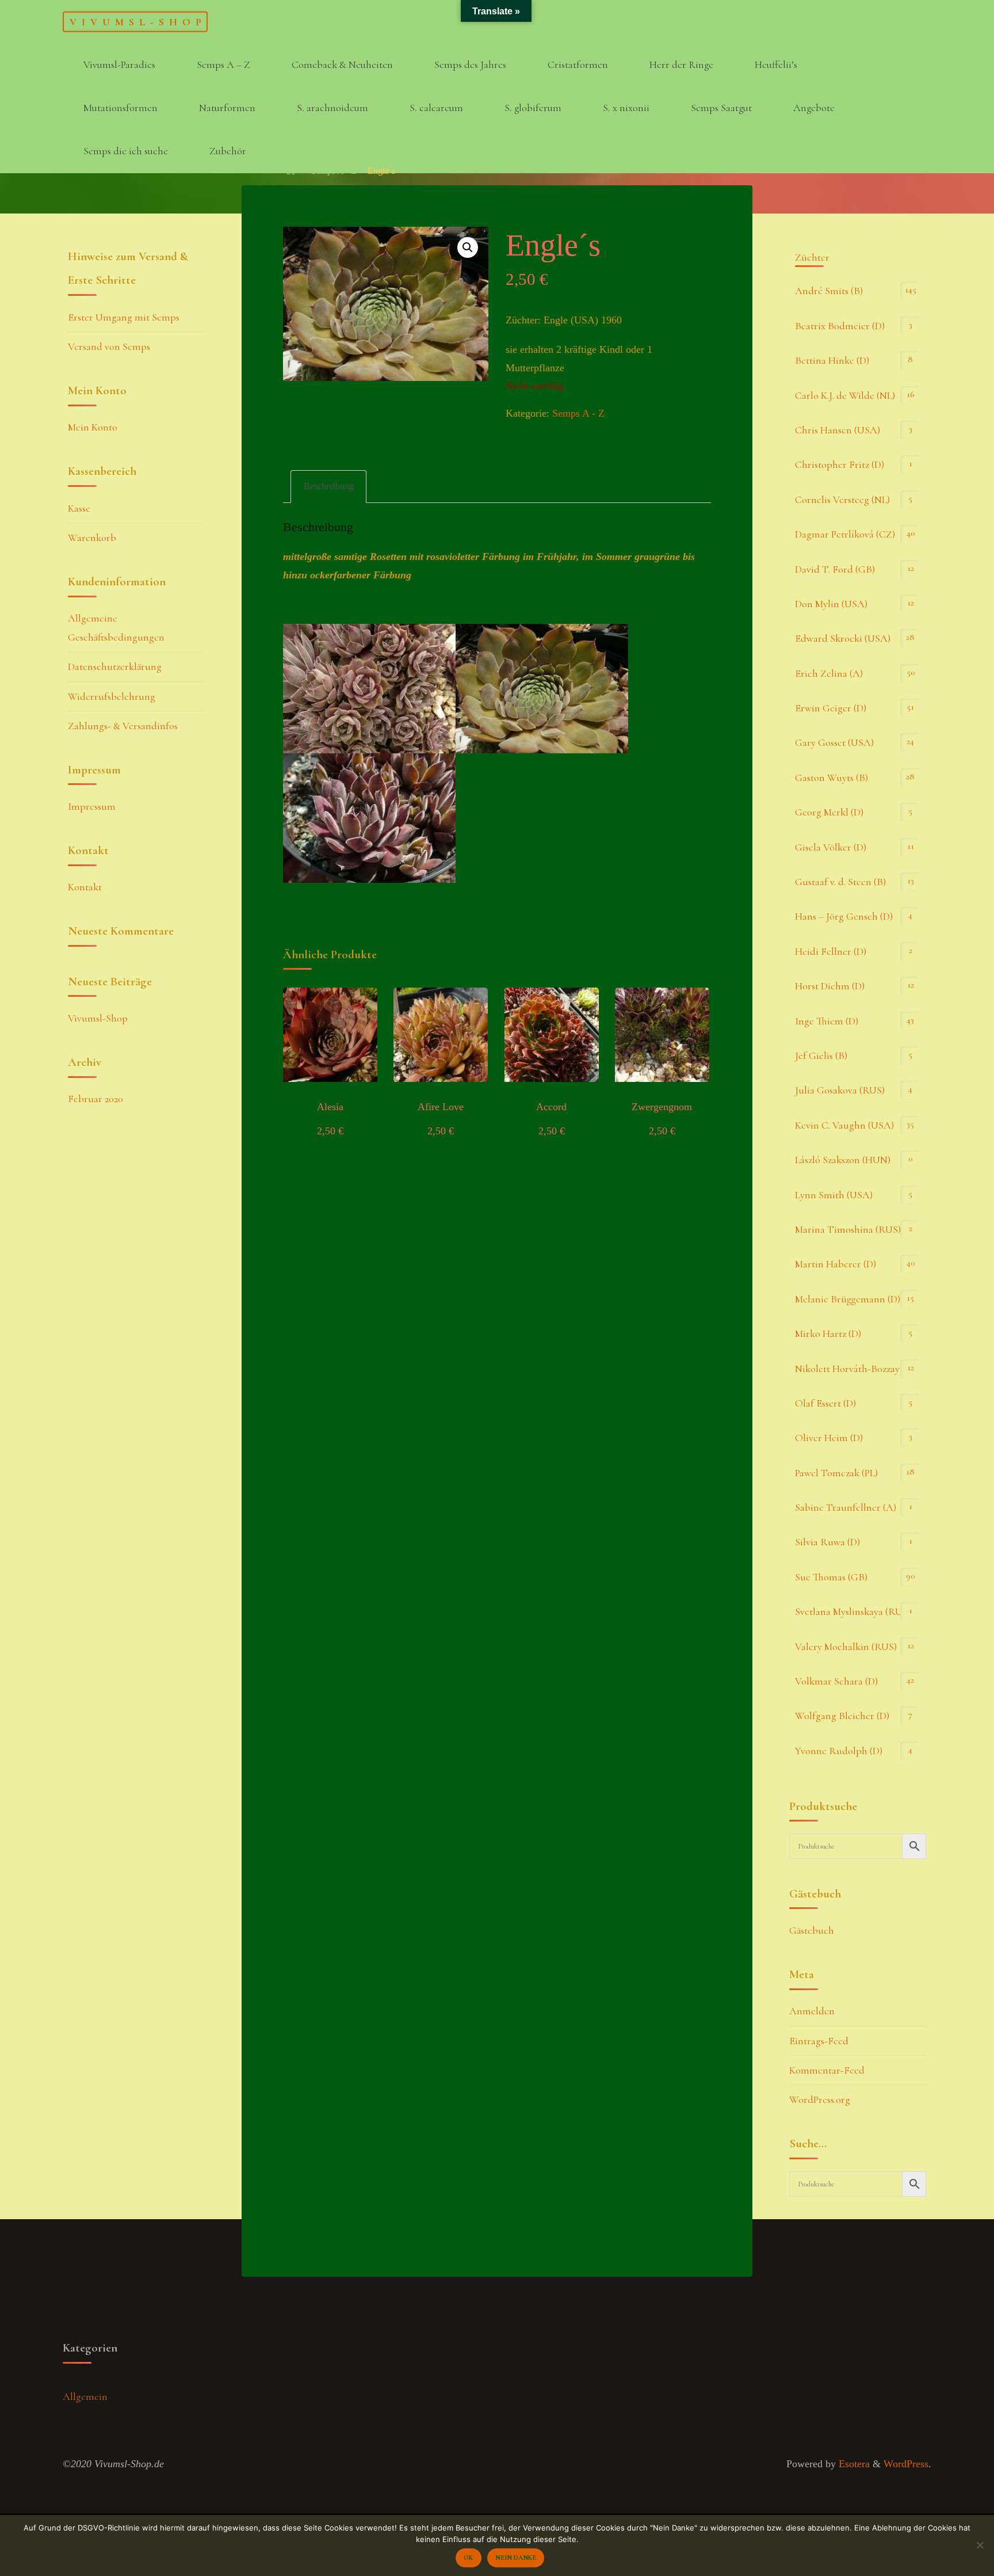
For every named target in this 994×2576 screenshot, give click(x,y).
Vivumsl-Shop (138, 21)
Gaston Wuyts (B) (831, 778)
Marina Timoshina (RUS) (848, 1229)
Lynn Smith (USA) (834, 1195)
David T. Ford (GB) (835, 569)
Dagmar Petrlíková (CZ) (845, 534)
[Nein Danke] (980, 2545)
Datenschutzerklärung (115, 666)
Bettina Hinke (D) (832, 360)
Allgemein (85, 2396)
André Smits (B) (829, 291)
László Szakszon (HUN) (843, 1160)
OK (468, 2558)
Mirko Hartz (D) (828, 1333)
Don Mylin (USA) (831, 604)
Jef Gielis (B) (821, 1055)
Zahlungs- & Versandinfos (123, 726)
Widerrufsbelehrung (112, 696)
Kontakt (85, 887)
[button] (468, 247)
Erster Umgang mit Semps (124, 317)
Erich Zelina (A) (829, 673)
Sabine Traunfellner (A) (846, 1507)
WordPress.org (820, 2099)
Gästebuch (812, 1930)
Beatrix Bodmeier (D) (840, 326)
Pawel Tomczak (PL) (836, 1473)
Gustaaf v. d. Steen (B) (840, 882)
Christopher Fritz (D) (840, 464)
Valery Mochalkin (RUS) (846, 1647)
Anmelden (812, 2011)
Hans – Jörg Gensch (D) (844, 916)
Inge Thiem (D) (827, 1021)
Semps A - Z (334, 171)
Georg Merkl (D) (829, 812)
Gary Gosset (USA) (834, 742)
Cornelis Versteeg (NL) (842, 500)
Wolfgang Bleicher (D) (842, 1716)
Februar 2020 (95, 1099)
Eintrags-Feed (819, 2041)
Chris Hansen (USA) (838, 430)
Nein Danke (516, 2558)
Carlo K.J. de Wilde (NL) (845, 395)
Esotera (853, 2464)
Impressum (92, 806)
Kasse (79, 508)
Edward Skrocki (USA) (843, 638)
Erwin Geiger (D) (831, 708)
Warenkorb (92, 538)
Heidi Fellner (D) (831, 951)
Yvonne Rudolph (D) (839, 1751)
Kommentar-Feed (827, 2070)
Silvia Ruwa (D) (827, 1542)
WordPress (906, 2464)
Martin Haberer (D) (836, 1264)
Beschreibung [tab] (329, 486)
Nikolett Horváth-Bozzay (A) (855, 1369)
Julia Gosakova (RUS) (840, 1090)
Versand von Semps (109, 346)
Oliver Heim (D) (829, 1438)
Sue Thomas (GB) (831, 1577)
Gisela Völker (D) (831, 847)
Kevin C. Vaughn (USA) (844, 1125)
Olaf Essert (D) (825, 1403)
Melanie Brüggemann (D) (848, 1299)
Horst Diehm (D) (830, 986)
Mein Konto (93, 427)
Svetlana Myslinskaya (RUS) (853, 1611)
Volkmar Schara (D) (836, 1681)
